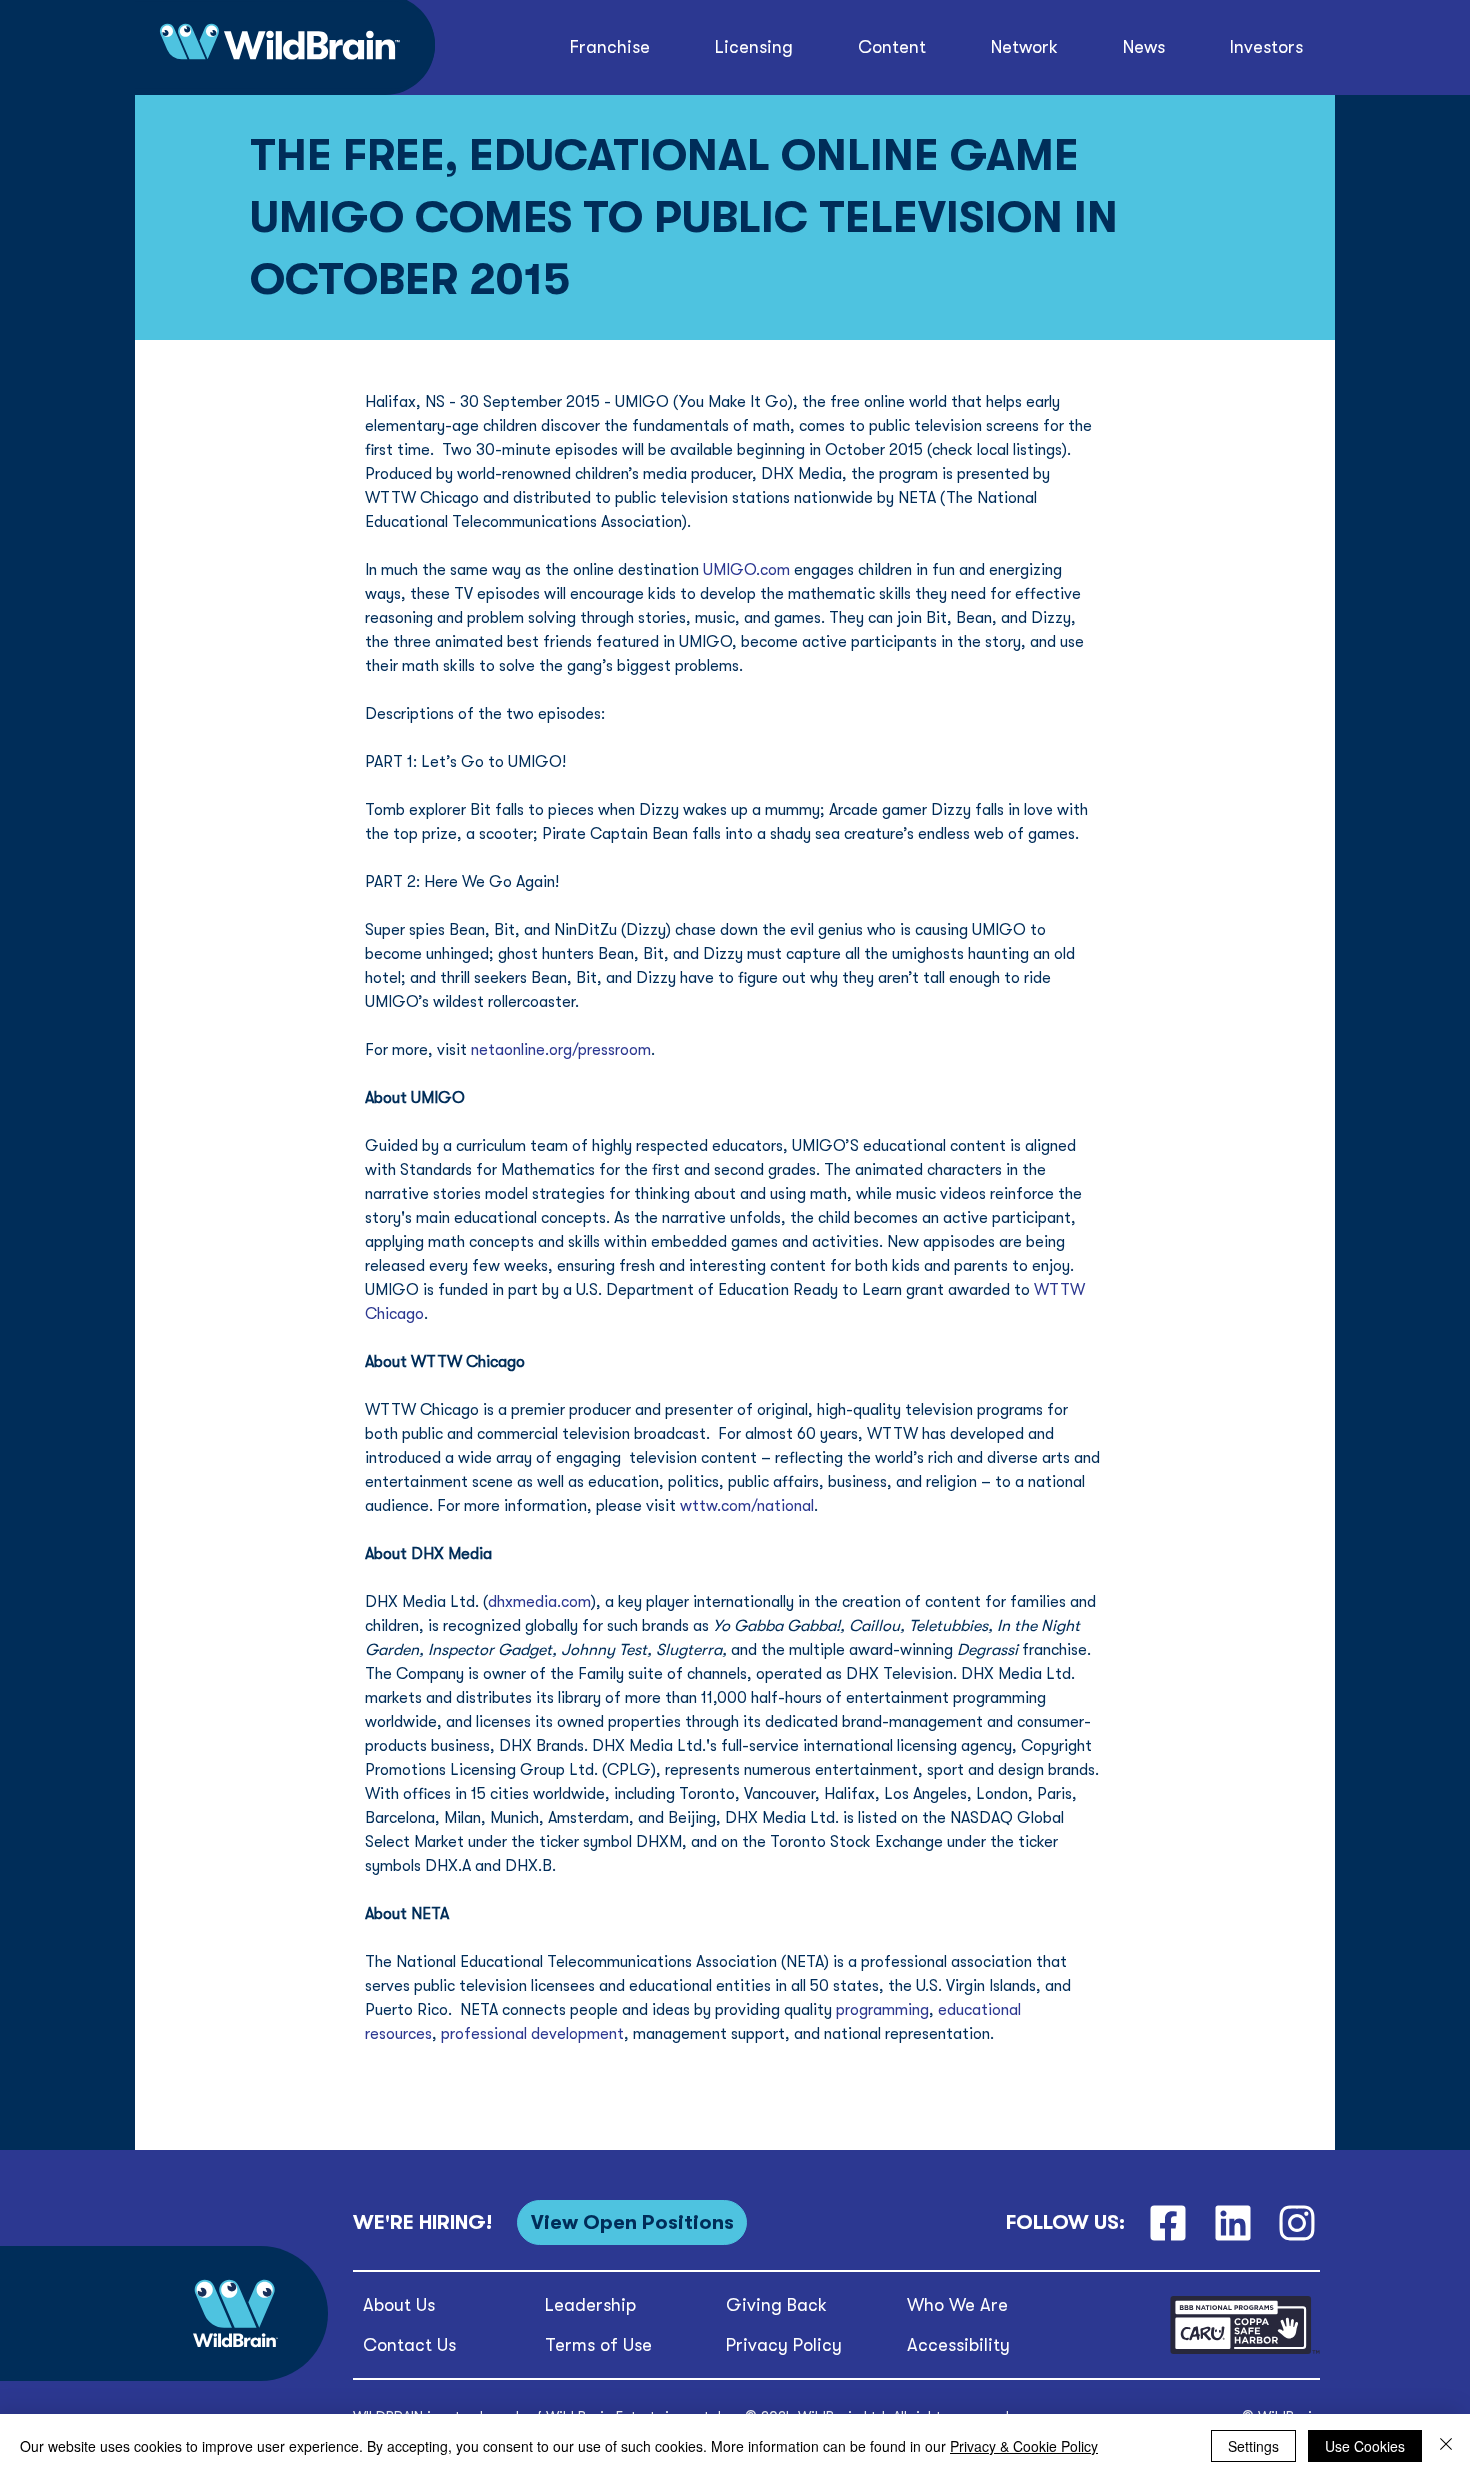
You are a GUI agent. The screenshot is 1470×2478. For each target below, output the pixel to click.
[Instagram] (1297, 2222)
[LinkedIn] (1232, 2222)
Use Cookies (1365, 2446)
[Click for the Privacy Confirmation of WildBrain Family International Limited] (1245, 2350)
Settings (1253, 2446)
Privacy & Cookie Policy (1024, 2446)
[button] (892, 47)
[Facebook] (1167, 2222)
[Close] (1446, 2446)
